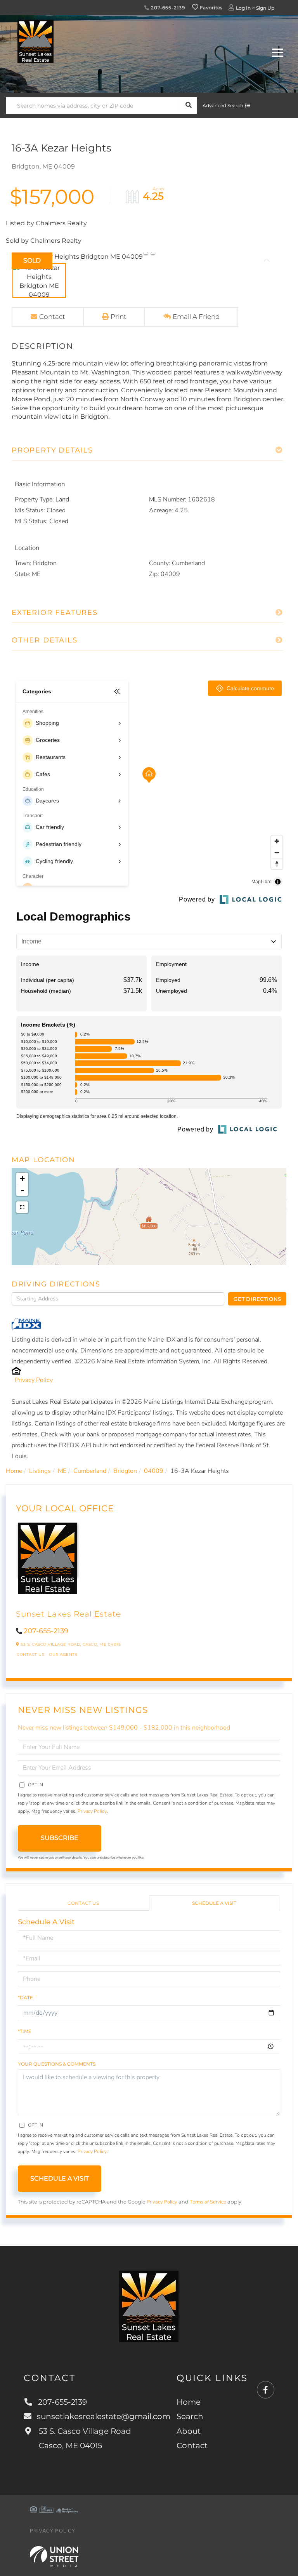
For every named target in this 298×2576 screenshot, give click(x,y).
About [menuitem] (189, 2431)
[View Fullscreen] (22, 1207)
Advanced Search (223, 105)
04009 (154, 1471)
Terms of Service (208, 2202)
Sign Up (265, 8)
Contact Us (30, 1654)
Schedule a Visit (214, 1903)
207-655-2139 (167, 8)
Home (14, 1471)
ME (62, 1471)
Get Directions (257, 1299)
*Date (25, 1997)
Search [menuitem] (190, 2416)
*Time (25, 2031)
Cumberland (90, 1471)
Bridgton (125, 1471)
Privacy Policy (34, 1380)
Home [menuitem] (189, 2402)
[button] (188, 105)
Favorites (211, 8)
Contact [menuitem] (192, 2445)
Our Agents (63, 1654)
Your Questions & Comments (57, 2064)
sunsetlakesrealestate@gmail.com (104, 2416)
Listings (40, 1471)
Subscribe (60, 1838)
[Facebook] (266, 2390)
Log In (243, 8)
